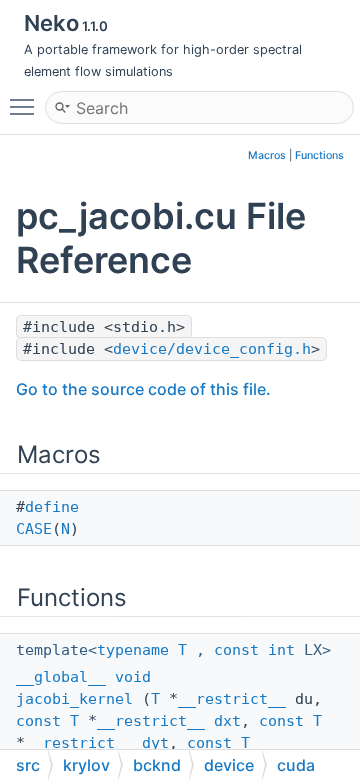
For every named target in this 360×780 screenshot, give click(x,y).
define (52, 507)
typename (133, 650)
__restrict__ (232, 699)
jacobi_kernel (74, 699)
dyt (155, 743)
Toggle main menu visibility (26, 106)
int (281, 650)
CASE (34, 529)
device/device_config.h (212, 349)
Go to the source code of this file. (143, 389)
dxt (227, 721)
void (133, 677)
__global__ (61, 677)
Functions (319, 155)
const (236, 650)
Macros (267, 155)
